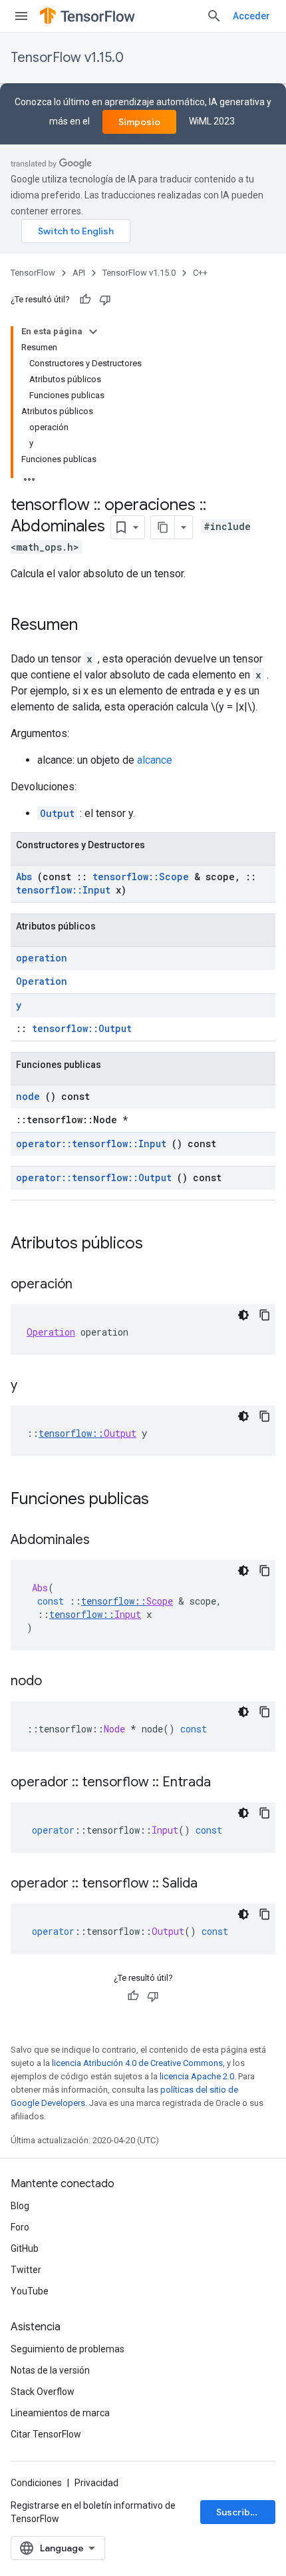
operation (42, 958)
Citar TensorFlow (46, 2434)
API (79, 273)
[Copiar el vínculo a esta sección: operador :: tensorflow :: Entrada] (224, 1783)
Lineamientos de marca (60, 2413)
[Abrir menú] (21, 16)
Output (57, 813)
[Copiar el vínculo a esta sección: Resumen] (91, 626)
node (28, 1096)
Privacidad (96, 2483)
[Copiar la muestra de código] (265, 1315)
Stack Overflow (43, 2392)
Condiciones (36, 2483)
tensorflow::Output (82, 1028)
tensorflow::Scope (141, 877)
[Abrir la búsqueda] (214, 16)
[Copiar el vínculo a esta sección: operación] (86, 1285)
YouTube (30, 2291)
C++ (200, 273)
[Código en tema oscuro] (243, 1315)
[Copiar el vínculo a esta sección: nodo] (55, 1682)
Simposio (139, 122)
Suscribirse (242, 2512)
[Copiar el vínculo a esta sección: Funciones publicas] (166, 1500)
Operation (42, 981)
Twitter (26, 2270)
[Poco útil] (105, 300)
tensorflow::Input (63, 890)
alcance (155, 760)
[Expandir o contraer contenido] (93, 332)
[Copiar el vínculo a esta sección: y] (31, 1386)
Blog (20, 2206)
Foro (20, 2227)
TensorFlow (33, 273)
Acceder (251, 16)
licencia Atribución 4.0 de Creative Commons (137, 2063)
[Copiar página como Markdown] (163, 527)
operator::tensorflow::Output (94, 1177)
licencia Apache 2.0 (197, 2076)
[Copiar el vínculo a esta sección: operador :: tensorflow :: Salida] (211, 1884)
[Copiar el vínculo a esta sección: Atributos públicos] (160, 1244)
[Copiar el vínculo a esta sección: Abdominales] (103, 1541)
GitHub (25, 2248)
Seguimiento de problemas (68, 2349)
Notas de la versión (50, 2370)
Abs (24, 877)
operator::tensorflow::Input (91, 1144)
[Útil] (85, 300)
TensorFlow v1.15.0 (67, 58)
